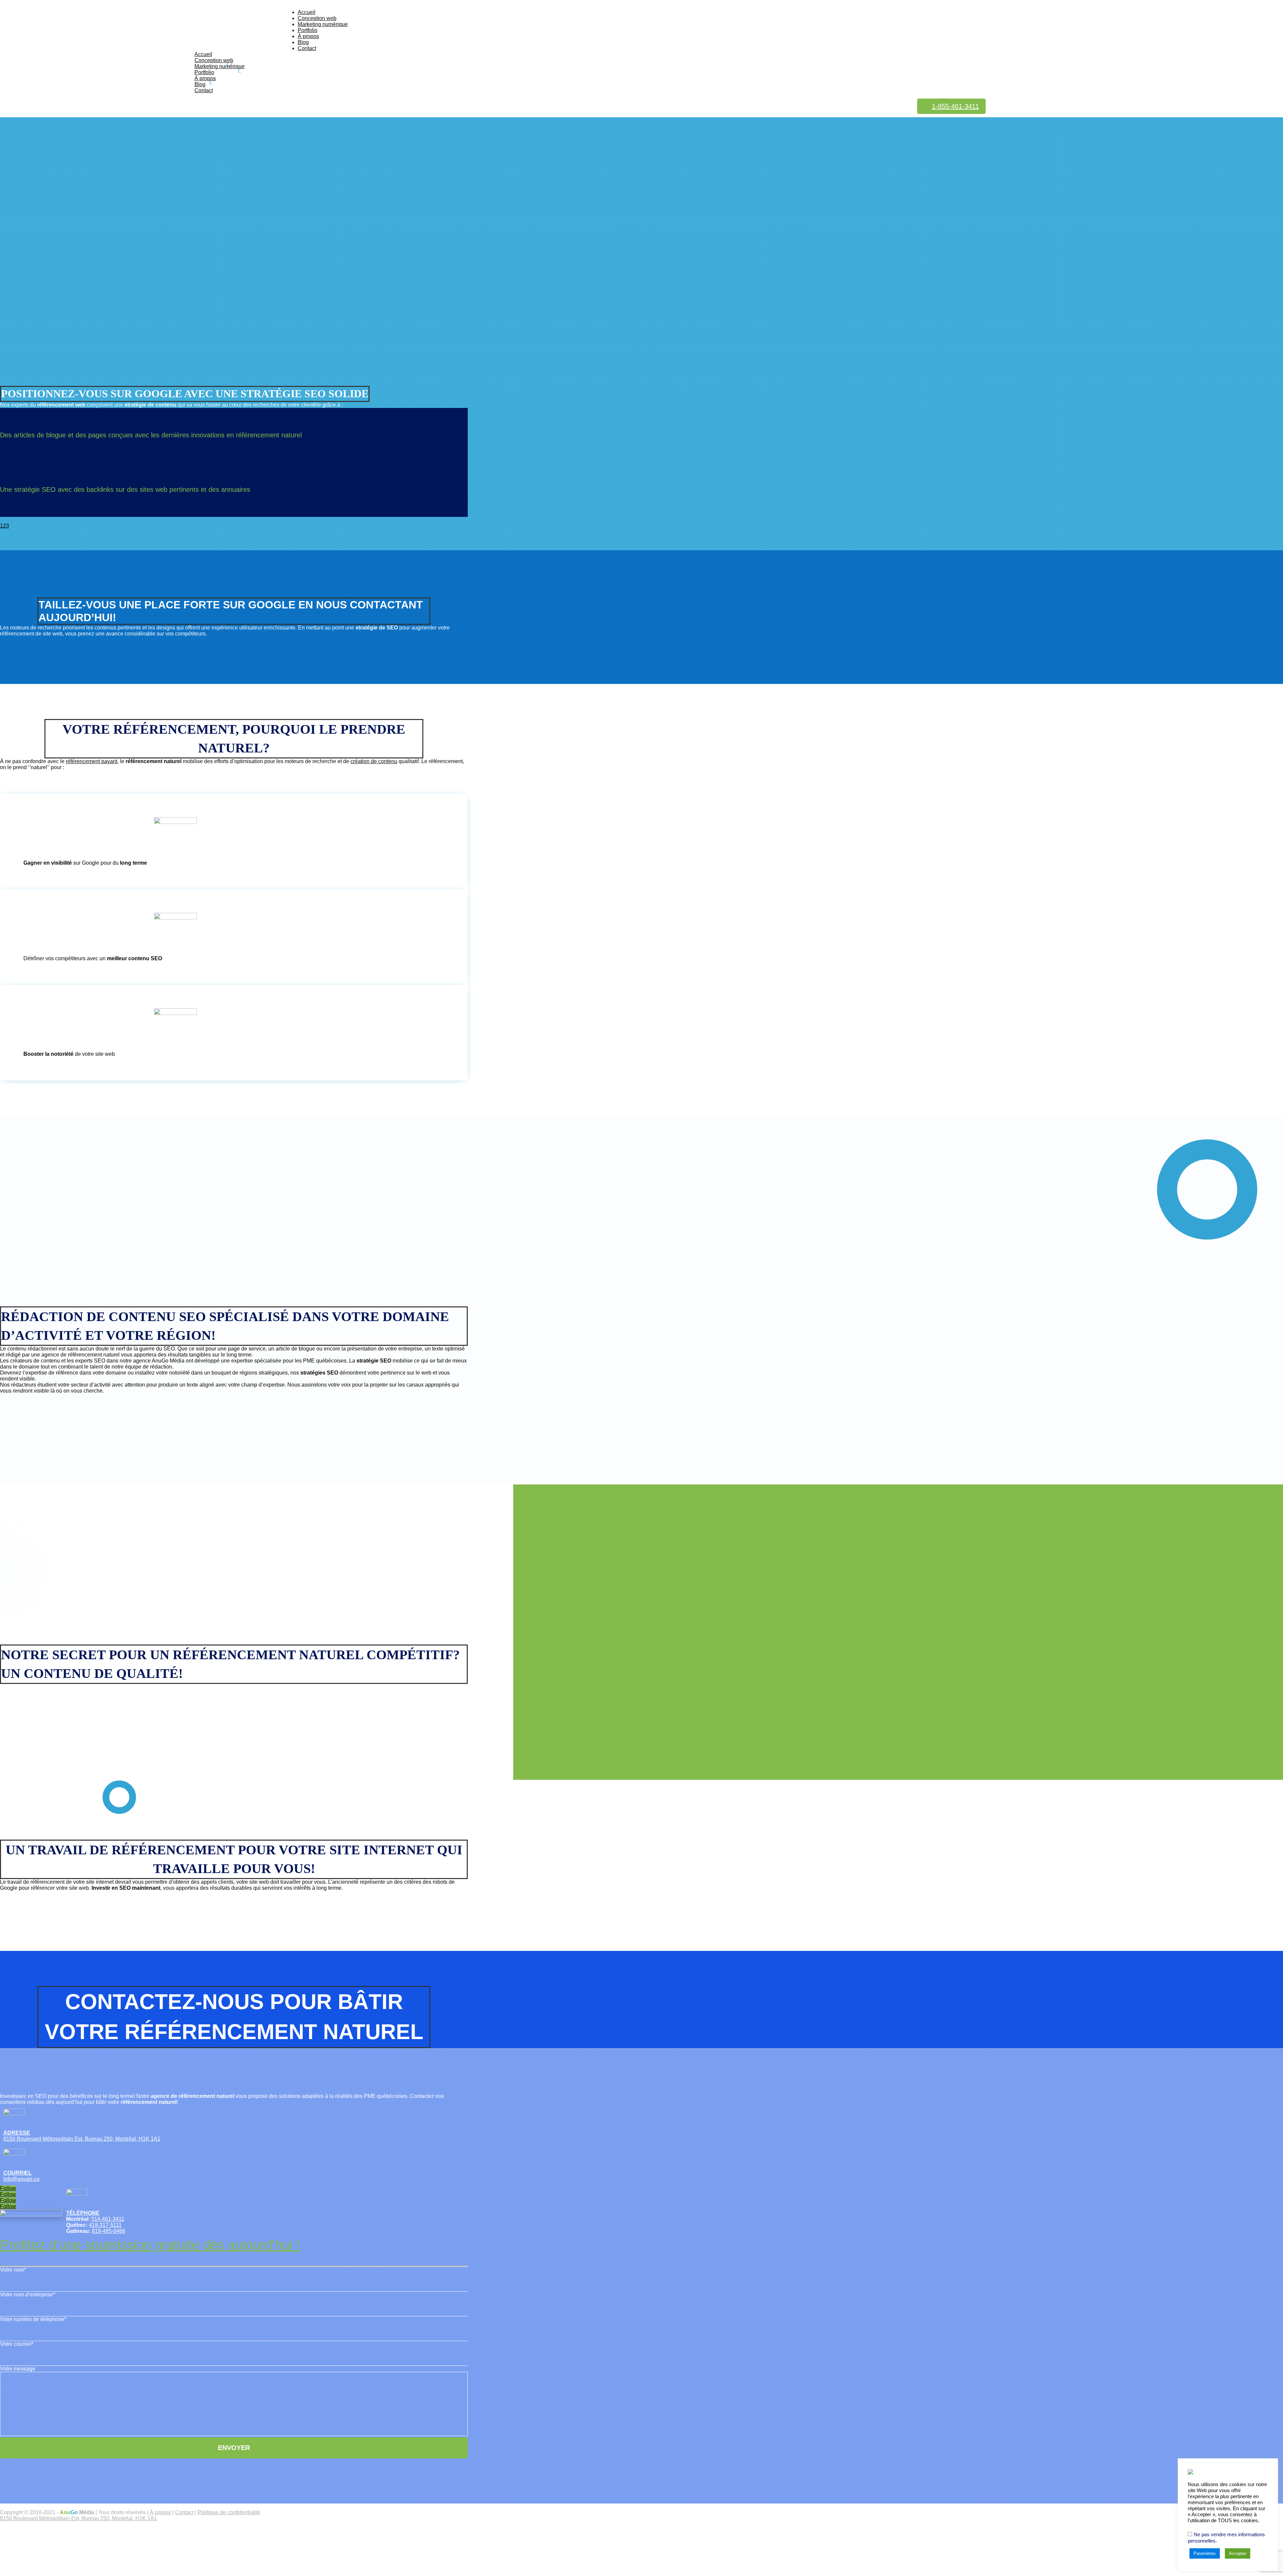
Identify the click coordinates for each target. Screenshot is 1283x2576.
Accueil (307, 12)
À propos (308, 36)
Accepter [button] (1238, 2553)
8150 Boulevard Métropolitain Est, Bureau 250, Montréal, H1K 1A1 (82, 2139)
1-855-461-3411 (955, 106)
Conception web (317, 18)
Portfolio (308, 30)
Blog (303, 42)
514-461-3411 (108, 2219)
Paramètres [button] (1205, 2553)
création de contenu (374, 761)
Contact (307, 48)
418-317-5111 (105, 2225)
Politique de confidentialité (229, 2512)
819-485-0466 (109, 2231)
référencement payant (92, 761)
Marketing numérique (323, 24)
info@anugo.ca (21, 2179)
